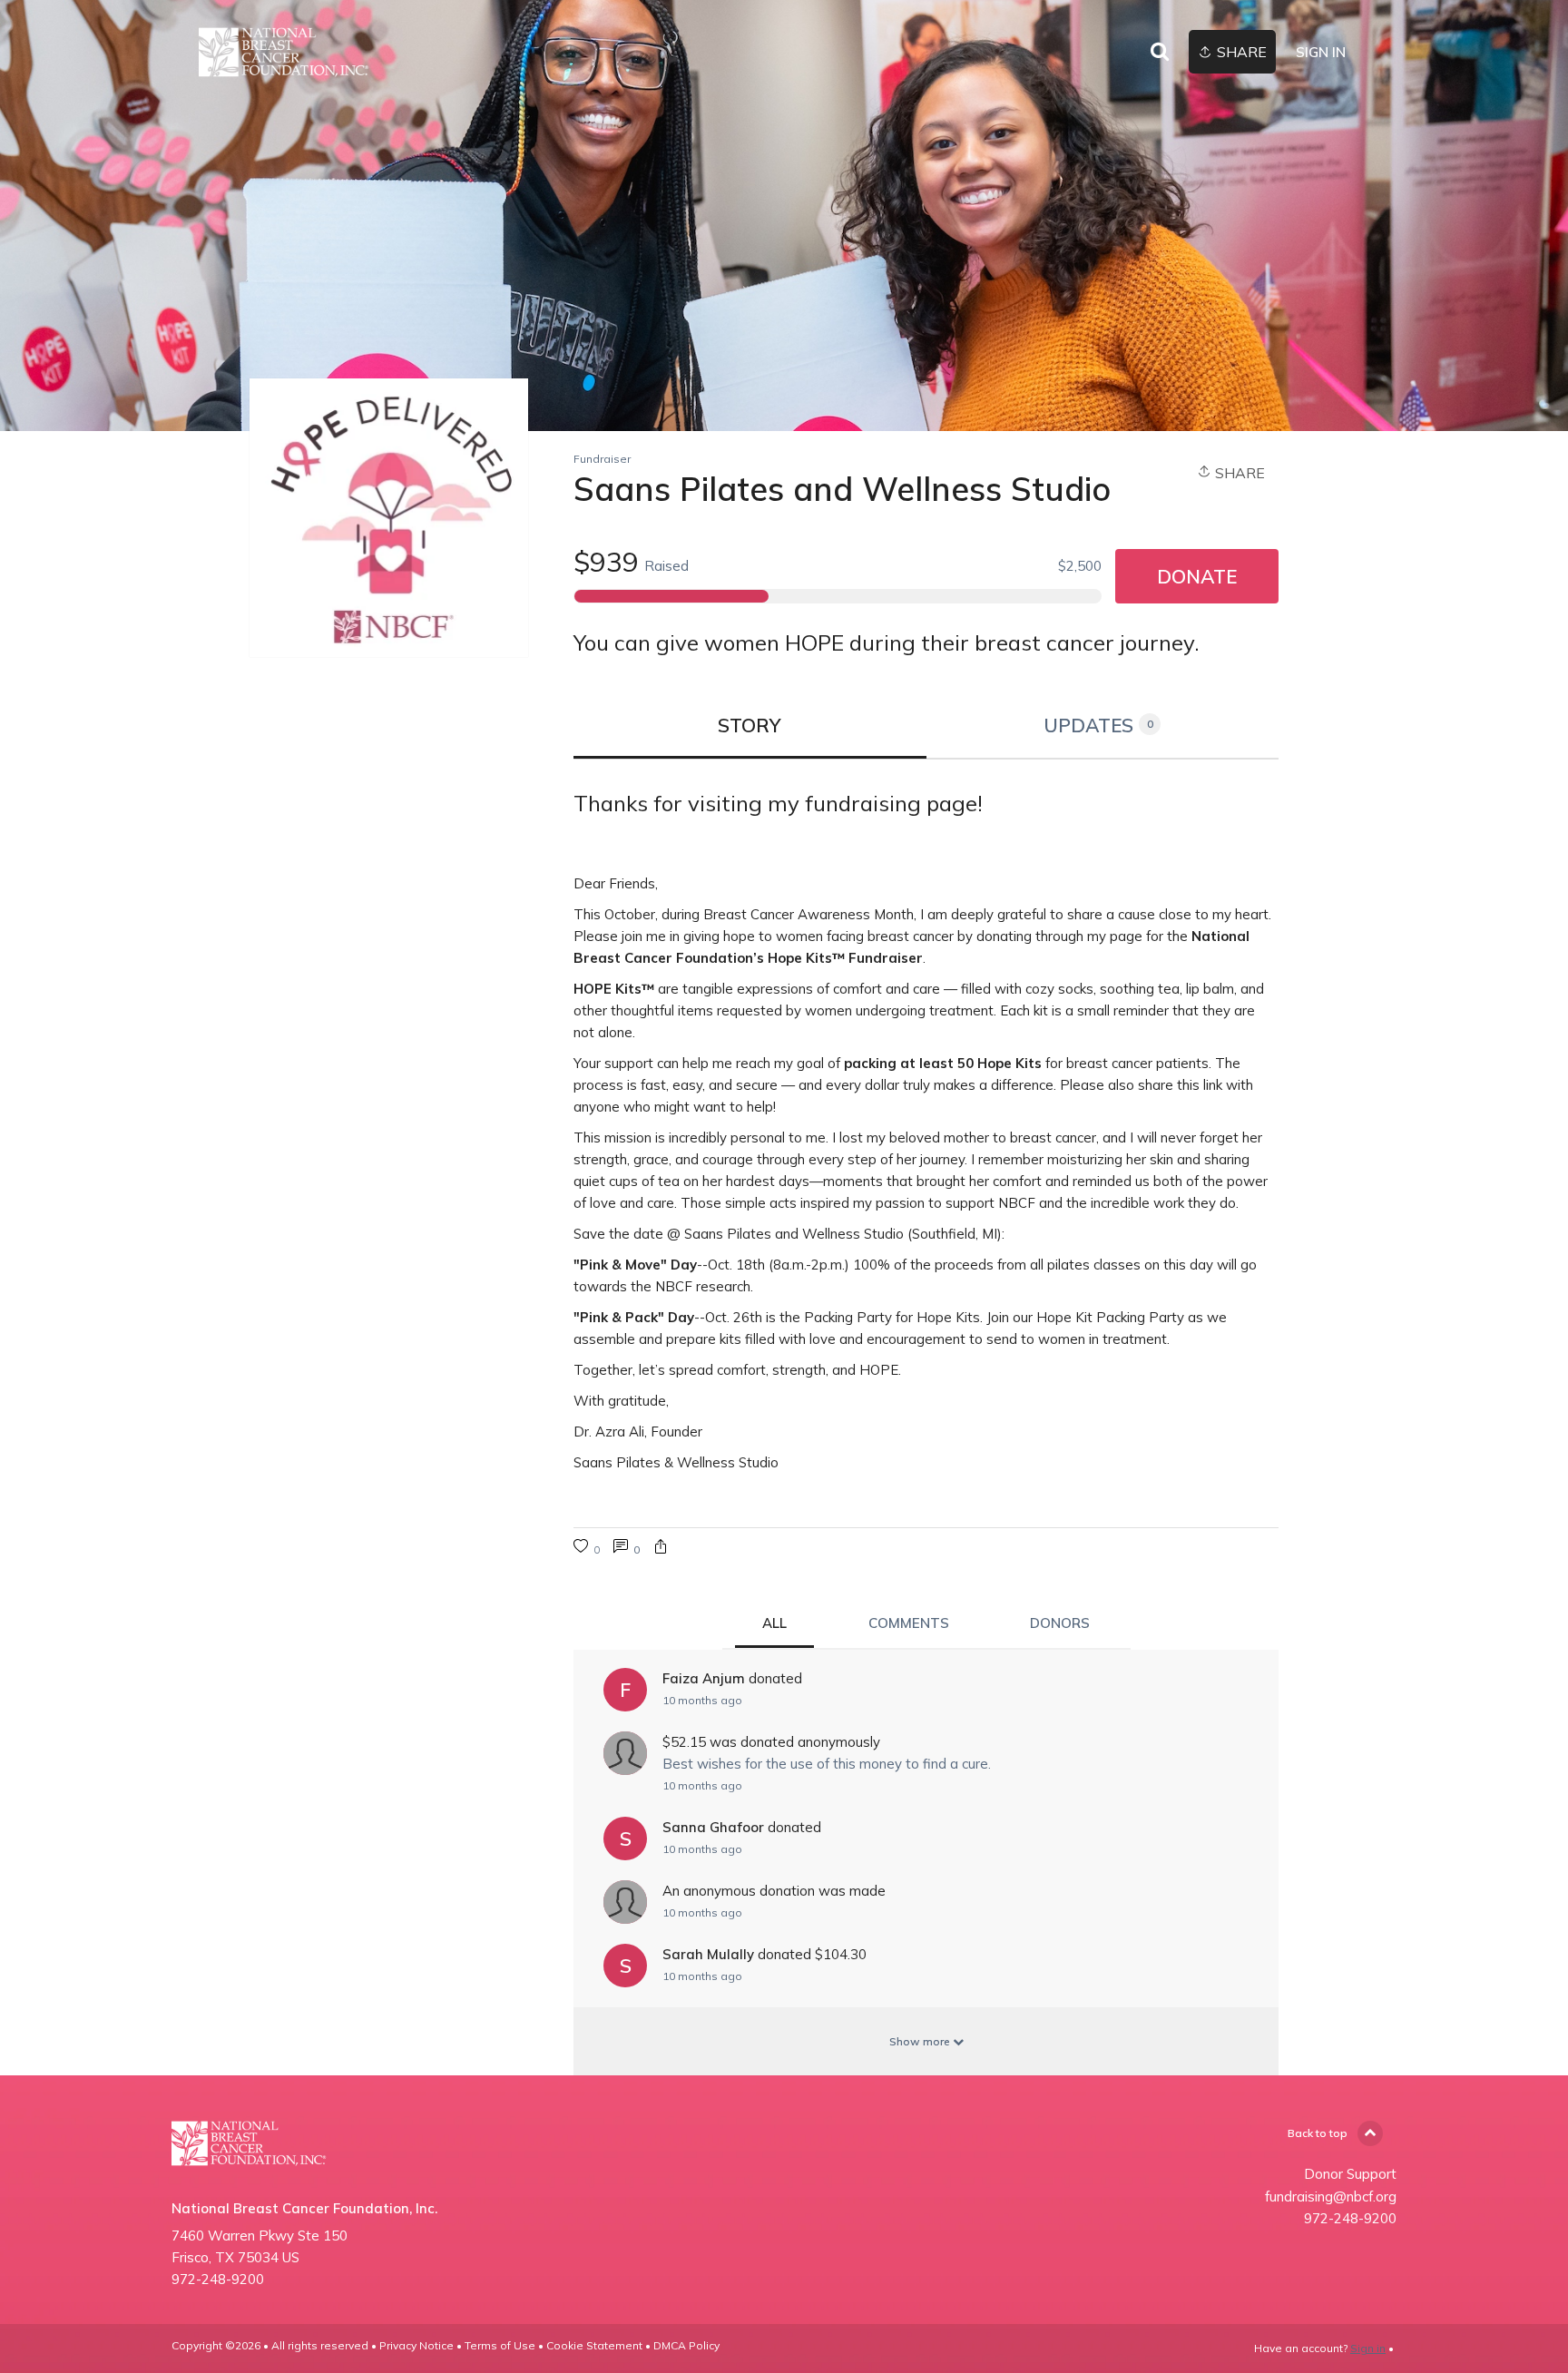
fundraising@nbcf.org (1331, 2196)
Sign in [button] (1321, 52)
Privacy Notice (416, 2345)
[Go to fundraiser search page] (1160, 53)
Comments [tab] (909, 1623)
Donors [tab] (1060, 1623)
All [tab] (774, 1623)
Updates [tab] (1098, 725)
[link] (284, 52)
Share (1238, 473)
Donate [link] (1197, 576)
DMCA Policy (686, 2345)
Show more (921, 2041)
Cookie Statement (594, 2345)
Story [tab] (750, 725)
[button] (661, 1549)
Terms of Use (500, 2345)
